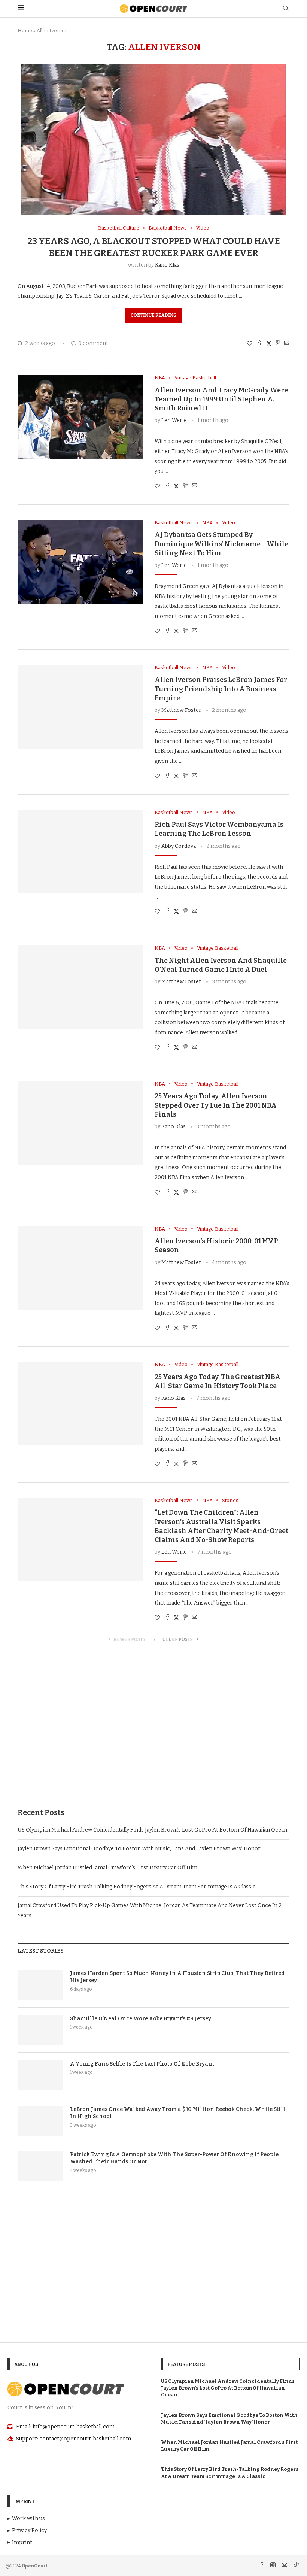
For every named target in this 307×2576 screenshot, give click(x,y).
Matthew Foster (181, 710)
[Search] (286, 9)
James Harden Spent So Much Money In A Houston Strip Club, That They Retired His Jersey (177, 1977)
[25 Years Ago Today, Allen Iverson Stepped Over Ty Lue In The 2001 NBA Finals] (80, 1123)
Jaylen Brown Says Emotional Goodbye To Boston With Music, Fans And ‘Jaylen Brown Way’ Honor (139, 1849)
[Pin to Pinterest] (278, 343)
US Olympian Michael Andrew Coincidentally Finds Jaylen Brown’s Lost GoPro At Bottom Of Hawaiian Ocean (152, 1830)
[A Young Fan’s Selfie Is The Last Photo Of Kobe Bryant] (40, 2075)
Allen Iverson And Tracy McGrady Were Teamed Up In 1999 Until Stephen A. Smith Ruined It (221, 399)
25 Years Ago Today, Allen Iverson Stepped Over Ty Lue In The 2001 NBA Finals (216, 1105)
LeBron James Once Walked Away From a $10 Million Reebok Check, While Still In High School (178, 2113)
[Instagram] (273, 2566)
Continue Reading (153, 315)
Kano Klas (167, 265)
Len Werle (174, 420)
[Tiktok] (296, 2566)
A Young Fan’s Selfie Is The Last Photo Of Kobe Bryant (142, 2064)
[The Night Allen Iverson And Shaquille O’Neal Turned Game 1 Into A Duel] (80, 987)
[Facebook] (262, 2566)
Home (25, 31)
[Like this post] (250, 344)
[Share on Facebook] (260, 343)
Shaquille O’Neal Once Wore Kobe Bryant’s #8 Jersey (141, 2019)
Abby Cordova (179, 846)
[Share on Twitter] (269, 343)
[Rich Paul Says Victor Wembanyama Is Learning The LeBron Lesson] (80, 852)
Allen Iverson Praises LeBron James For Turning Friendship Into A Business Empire (221, 689)
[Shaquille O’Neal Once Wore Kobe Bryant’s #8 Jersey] (40, 2030)
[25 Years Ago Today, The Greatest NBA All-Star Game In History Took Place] (80, 1404)
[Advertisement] (153, 1733)
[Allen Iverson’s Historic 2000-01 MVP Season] (80, 1268)
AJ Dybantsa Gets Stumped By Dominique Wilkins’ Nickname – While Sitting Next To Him (221, 544)
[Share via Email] (287, 343)
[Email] (285, 2566)
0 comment (93, 343)
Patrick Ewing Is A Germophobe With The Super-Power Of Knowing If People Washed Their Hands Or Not (174, 2158)
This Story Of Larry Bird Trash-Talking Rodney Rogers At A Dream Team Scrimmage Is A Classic (137, 1887)
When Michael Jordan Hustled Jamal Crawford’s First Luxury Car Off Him (107, 1868)
